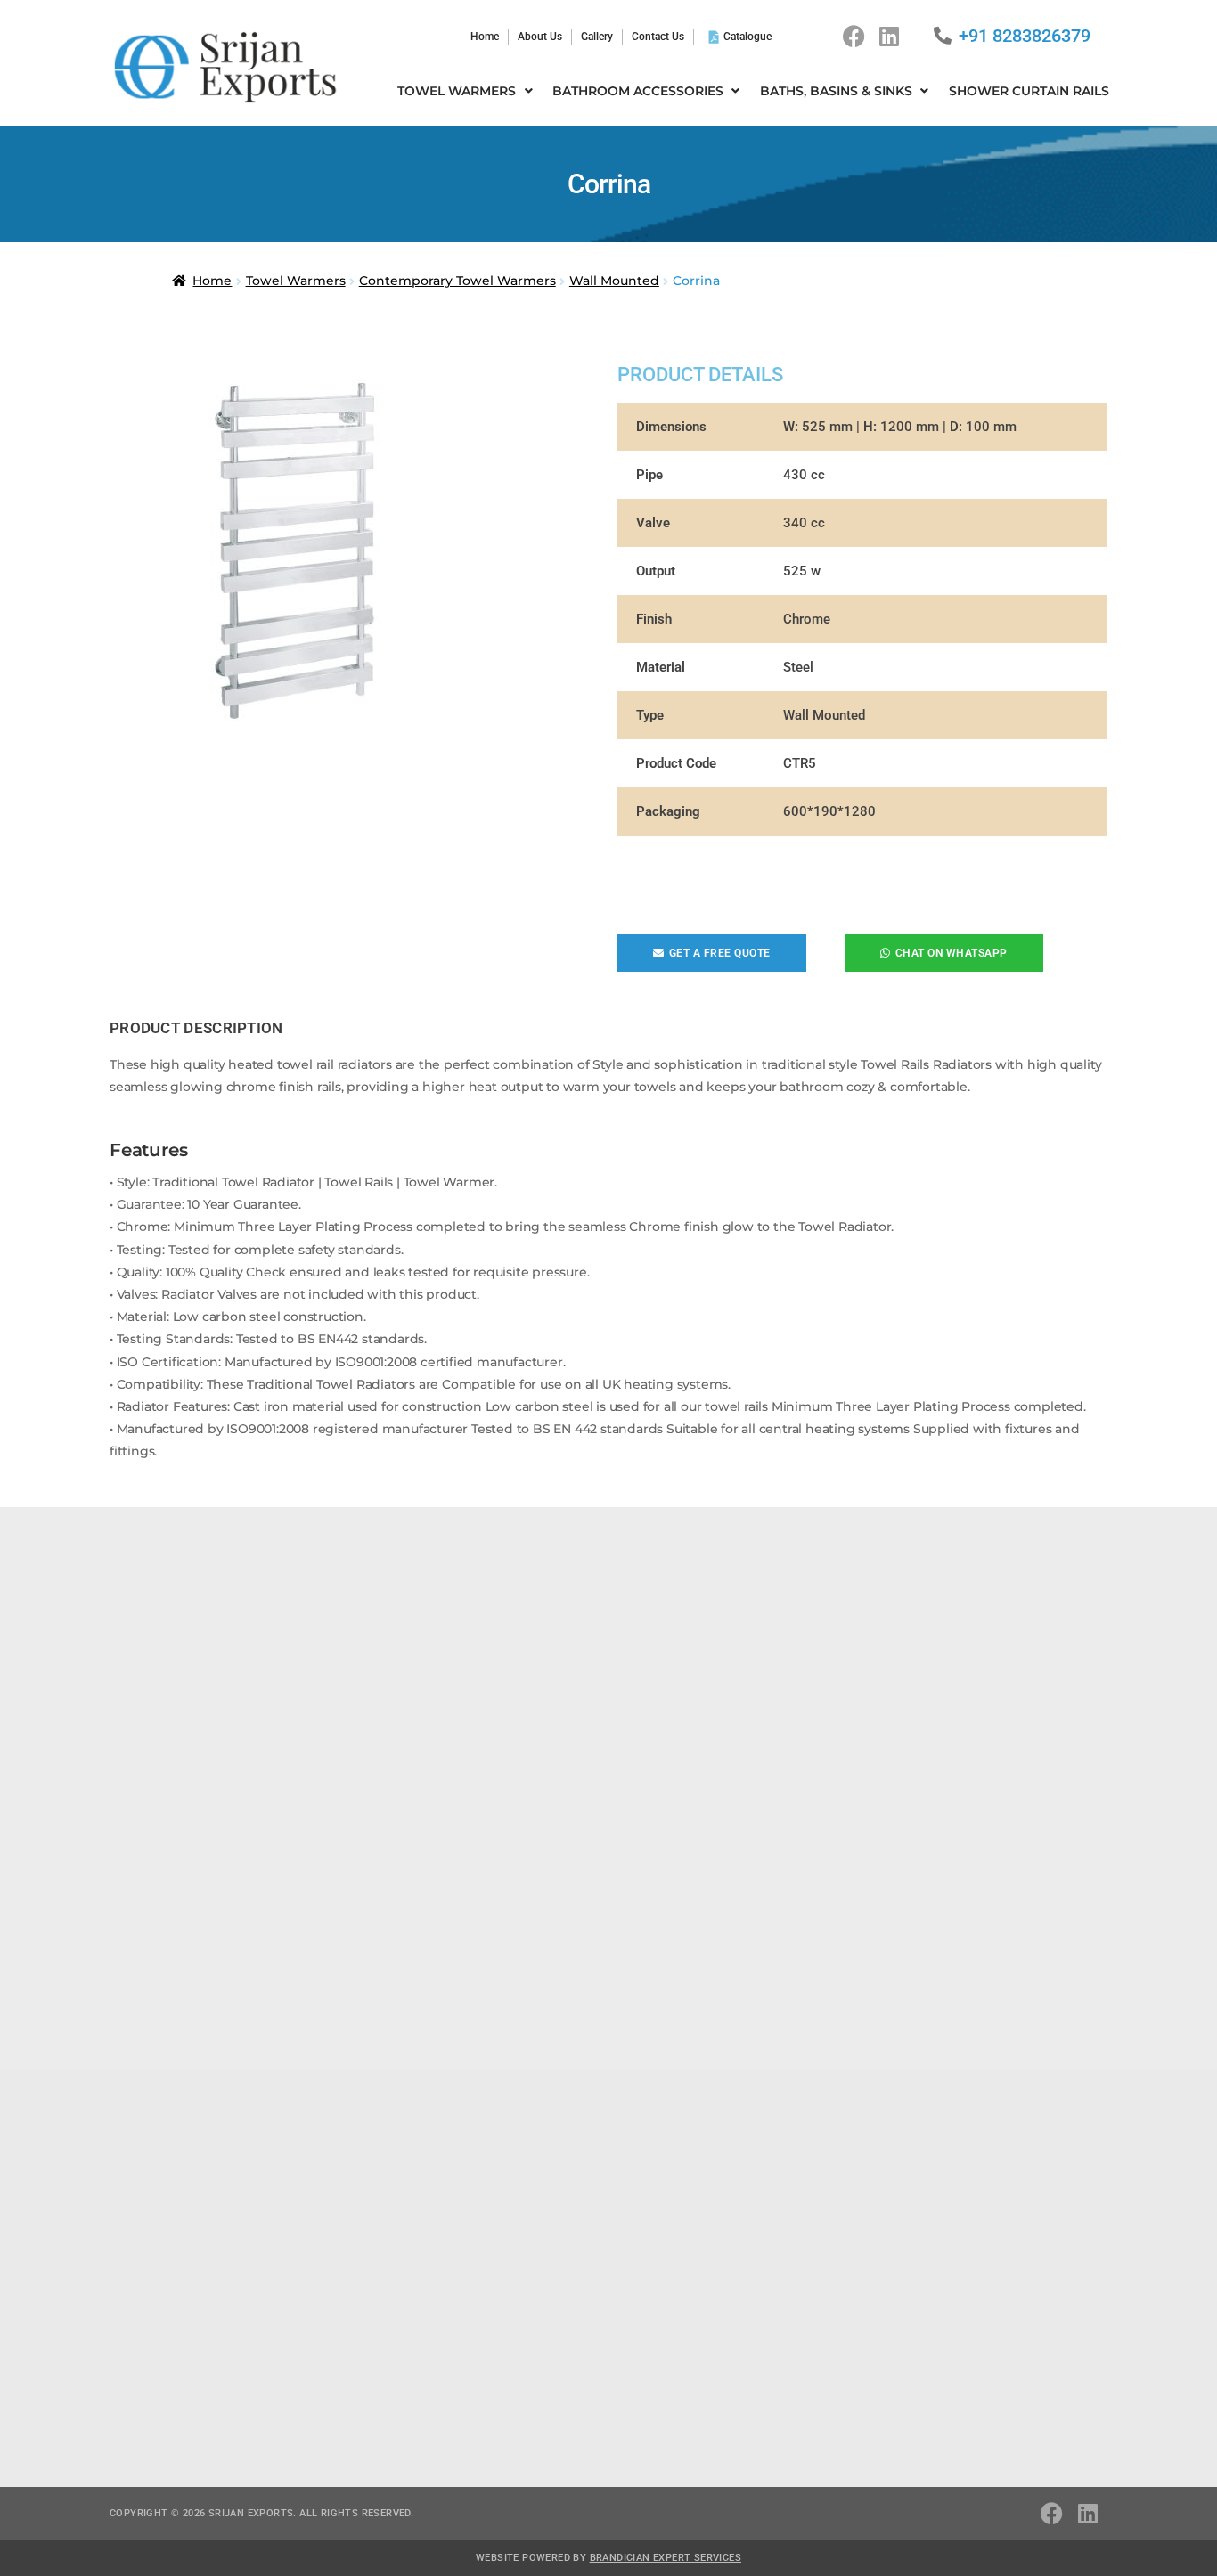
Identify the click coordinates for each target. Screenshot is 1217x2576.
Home (212, 281)
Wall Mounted (614, 281)
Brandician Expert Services (666, 2558)
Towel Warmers (296, 281)
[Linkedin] (889, 37)
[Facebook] (854, 37)
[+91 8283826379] (943, 36)
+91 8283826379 (1025, 36)
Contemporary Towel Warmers (457, 281)
